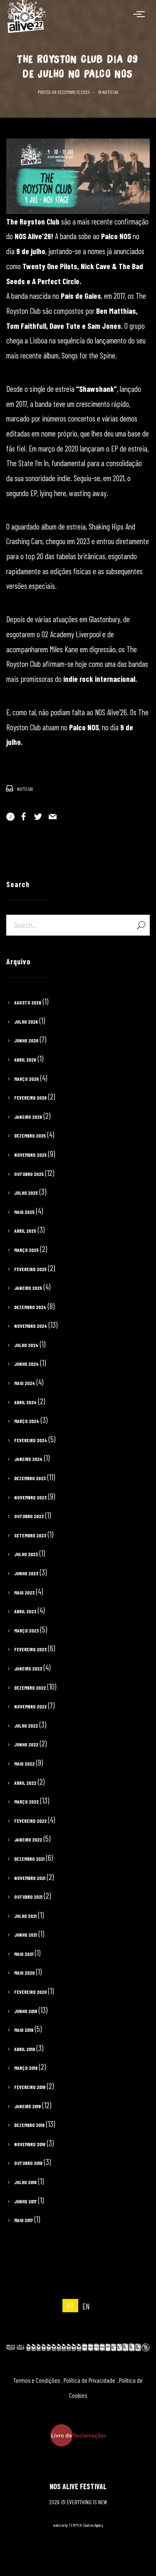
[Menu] (141, 14)
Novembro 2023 (30, 1497)
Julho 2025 (26, 1193)
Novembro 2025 (30, 1155)
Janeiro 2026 (28, 1117)
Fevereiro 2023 (30, 1649)
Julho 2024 (26, 1345)
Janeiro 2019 (27, 2106)
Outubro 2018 (28, 2163)
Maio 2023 (24, 1592)
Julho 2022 (26, 1726)
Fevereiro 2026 (30, 1098)
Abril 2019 (25, 2049)
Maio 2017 (24, 2220)
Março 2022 (26, 1801)
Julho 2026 (26, 1022)
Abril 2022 (25, 1783)
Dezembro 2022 (30, 1688)
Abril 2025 (25, 1231)
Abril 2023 (25, 1611)
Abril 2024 (25, 1402)
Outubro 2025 (29, 1174)
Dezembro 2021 (29, 1859)
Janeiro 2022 (28, 1839)
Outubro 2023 (29, 1516)
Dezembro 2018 (29, 2125)
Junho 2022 (26, 1744)
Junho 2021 (26, 1935)
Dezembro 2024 (30, 1307)
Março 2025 (26, 1250)
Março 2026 (26, 1079)
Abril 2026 (25, 1060)
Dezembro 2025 (30, 1135)
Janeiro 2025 (28, 1288)
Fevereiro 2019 (30, 2087)
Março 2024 (27, 1421)
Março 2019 (26, 2068)
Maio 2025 (24, 1212)
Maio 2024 (25, 1383)
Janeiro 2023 (28, 1668)
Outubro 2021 (28, 1897)
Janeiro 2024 (28, 1459)
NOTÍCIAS (110, 92)
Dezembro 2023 (30, 1478)
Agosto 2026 (28, 1002)
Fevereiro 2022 (30, 1821)
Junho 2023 (26, 1573)
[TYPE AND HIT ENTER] (141, 925)
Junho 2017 (25, 2201)
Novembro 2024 (31, 1326)
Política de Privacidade (89, 2380)
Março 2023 (26, 1630)
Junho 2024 (26, 1364)
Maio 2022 (24, 1764)
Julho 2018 (25, 2182)
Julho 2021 (25, 1916)
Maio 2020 (24, 1973)
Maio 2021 (24, 1954)
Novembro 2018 (30, 2144)
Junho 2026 (26, 1040)
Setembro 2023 (30, 1535)
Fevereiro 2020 (30, 1992)
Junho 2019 (26, 2011)
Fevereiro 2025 (30, 1269)
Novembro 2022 (30, 1706)
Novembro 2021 (30, 1878)
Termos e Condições (37, 2380)
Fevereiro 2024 (31, 1440)
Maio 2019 (24, 2030)
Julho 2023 (26, 1554)
